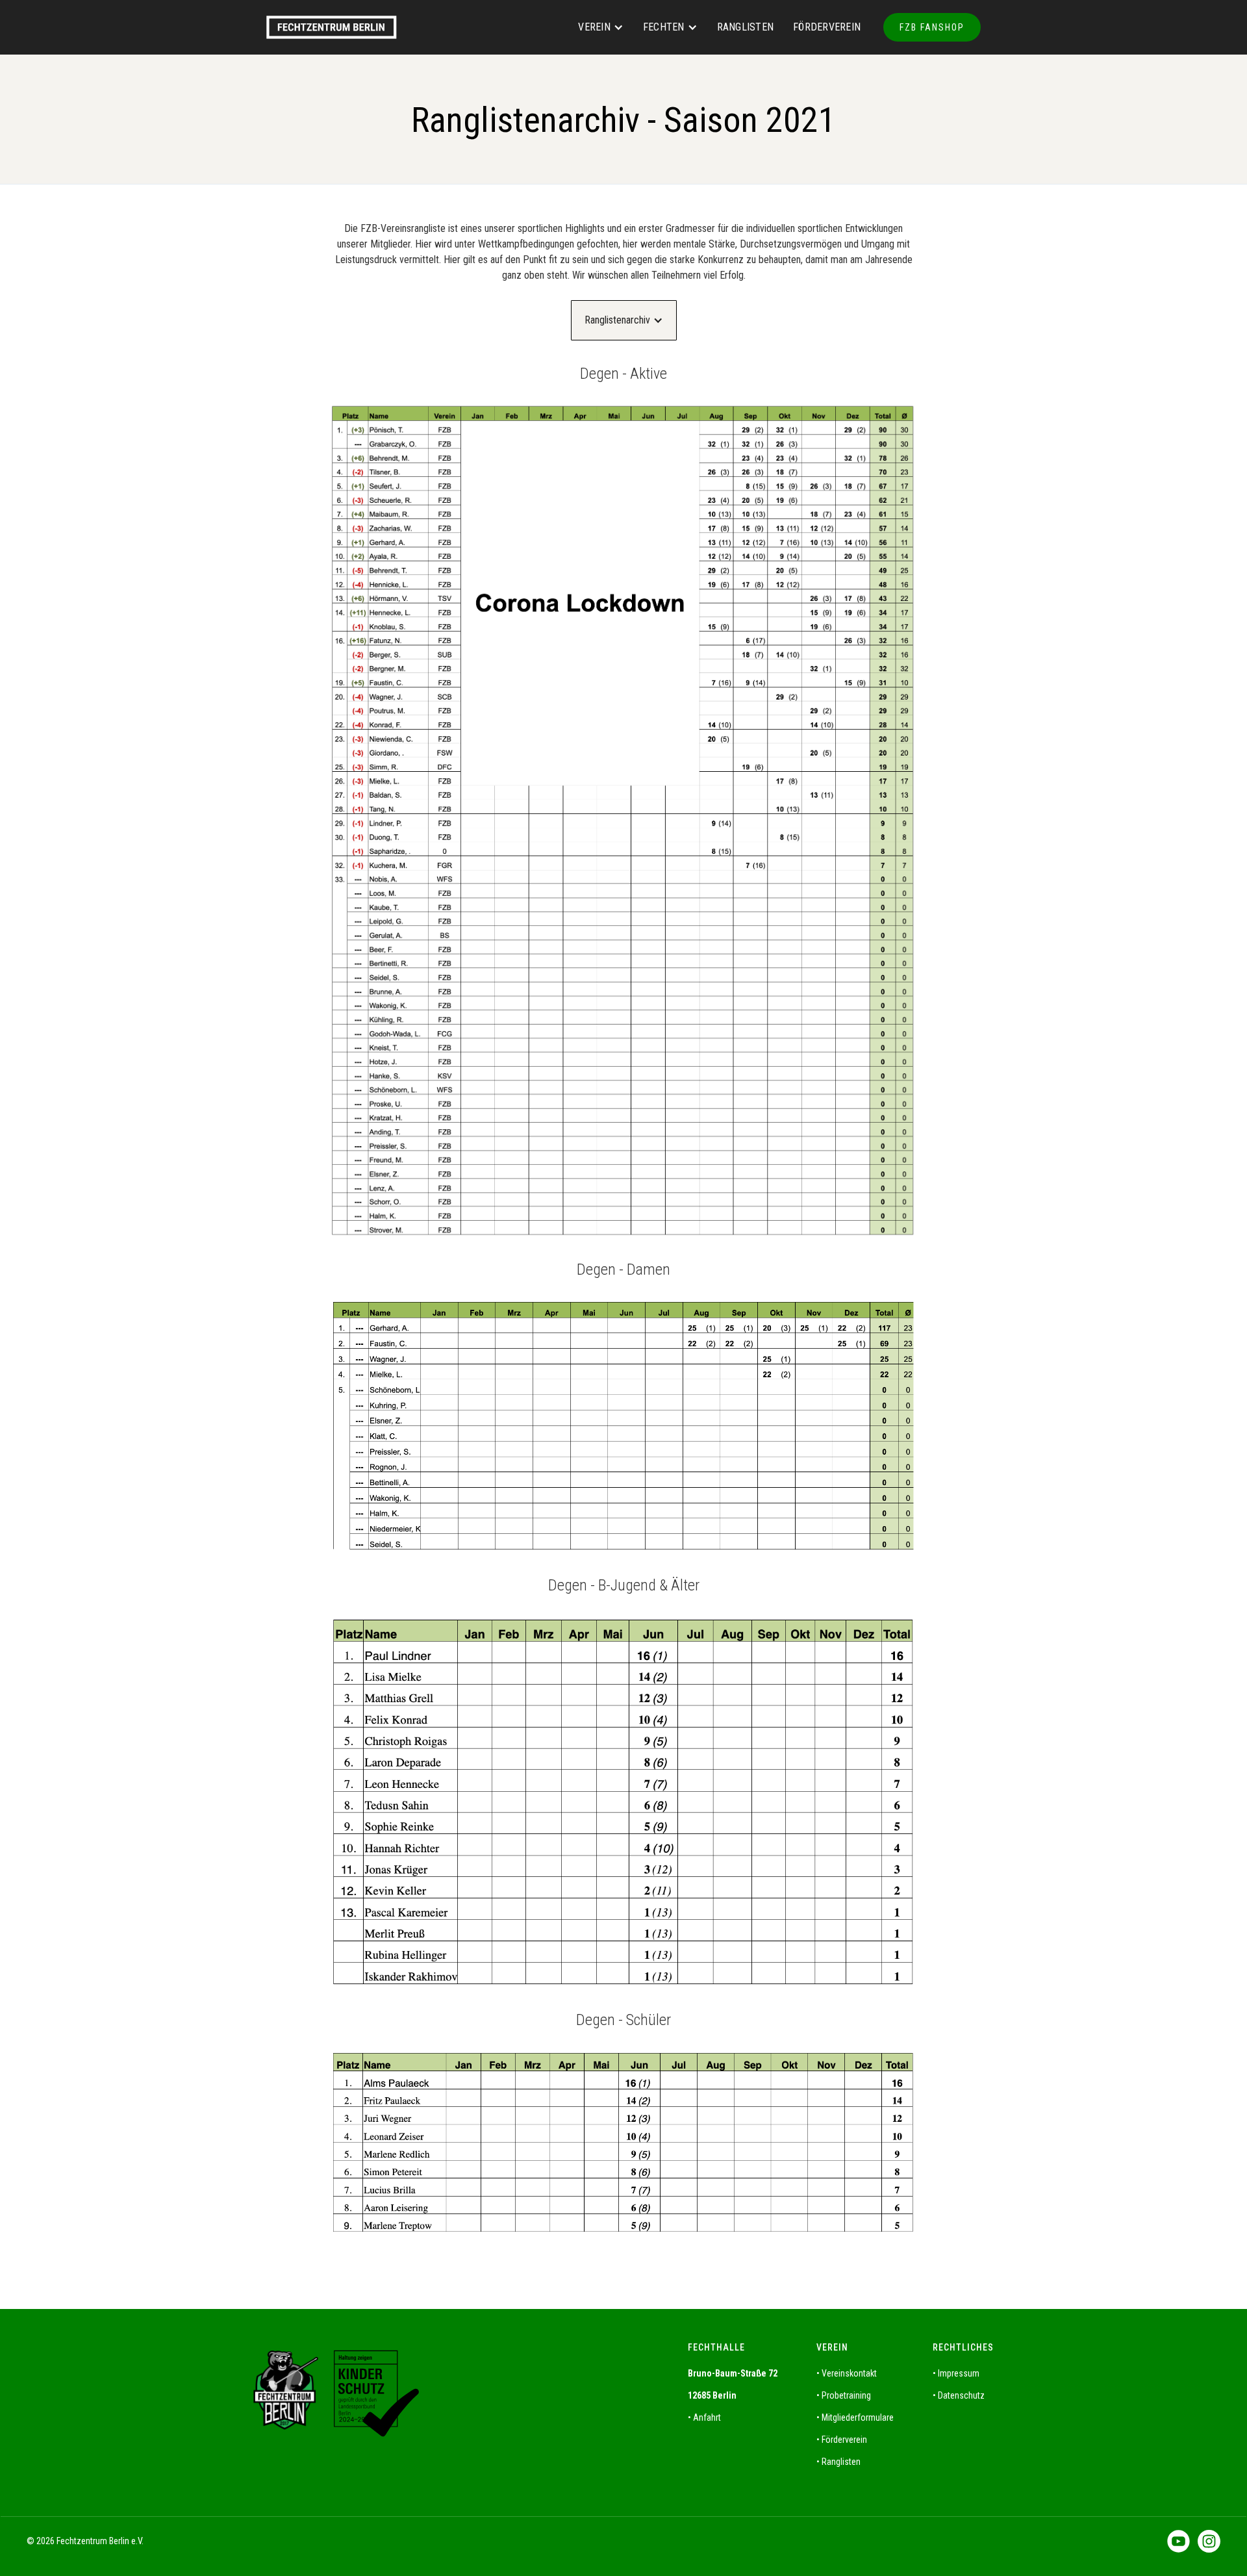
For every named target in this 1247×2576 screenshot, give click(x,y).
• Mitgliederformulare (855, 2417)
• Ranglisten (838, 2462)
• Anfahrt (704, 2417)
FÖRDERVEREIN (827, 27)
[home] (348, 28)
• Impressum (956, 2373)
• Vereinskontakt (847, 2373)
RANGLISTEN (746, 27)
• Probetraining (844, 2395)
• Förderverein (842, 2440)
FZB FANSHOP (932, 27)
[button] (601, 27)
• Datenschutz (959, 2395)
